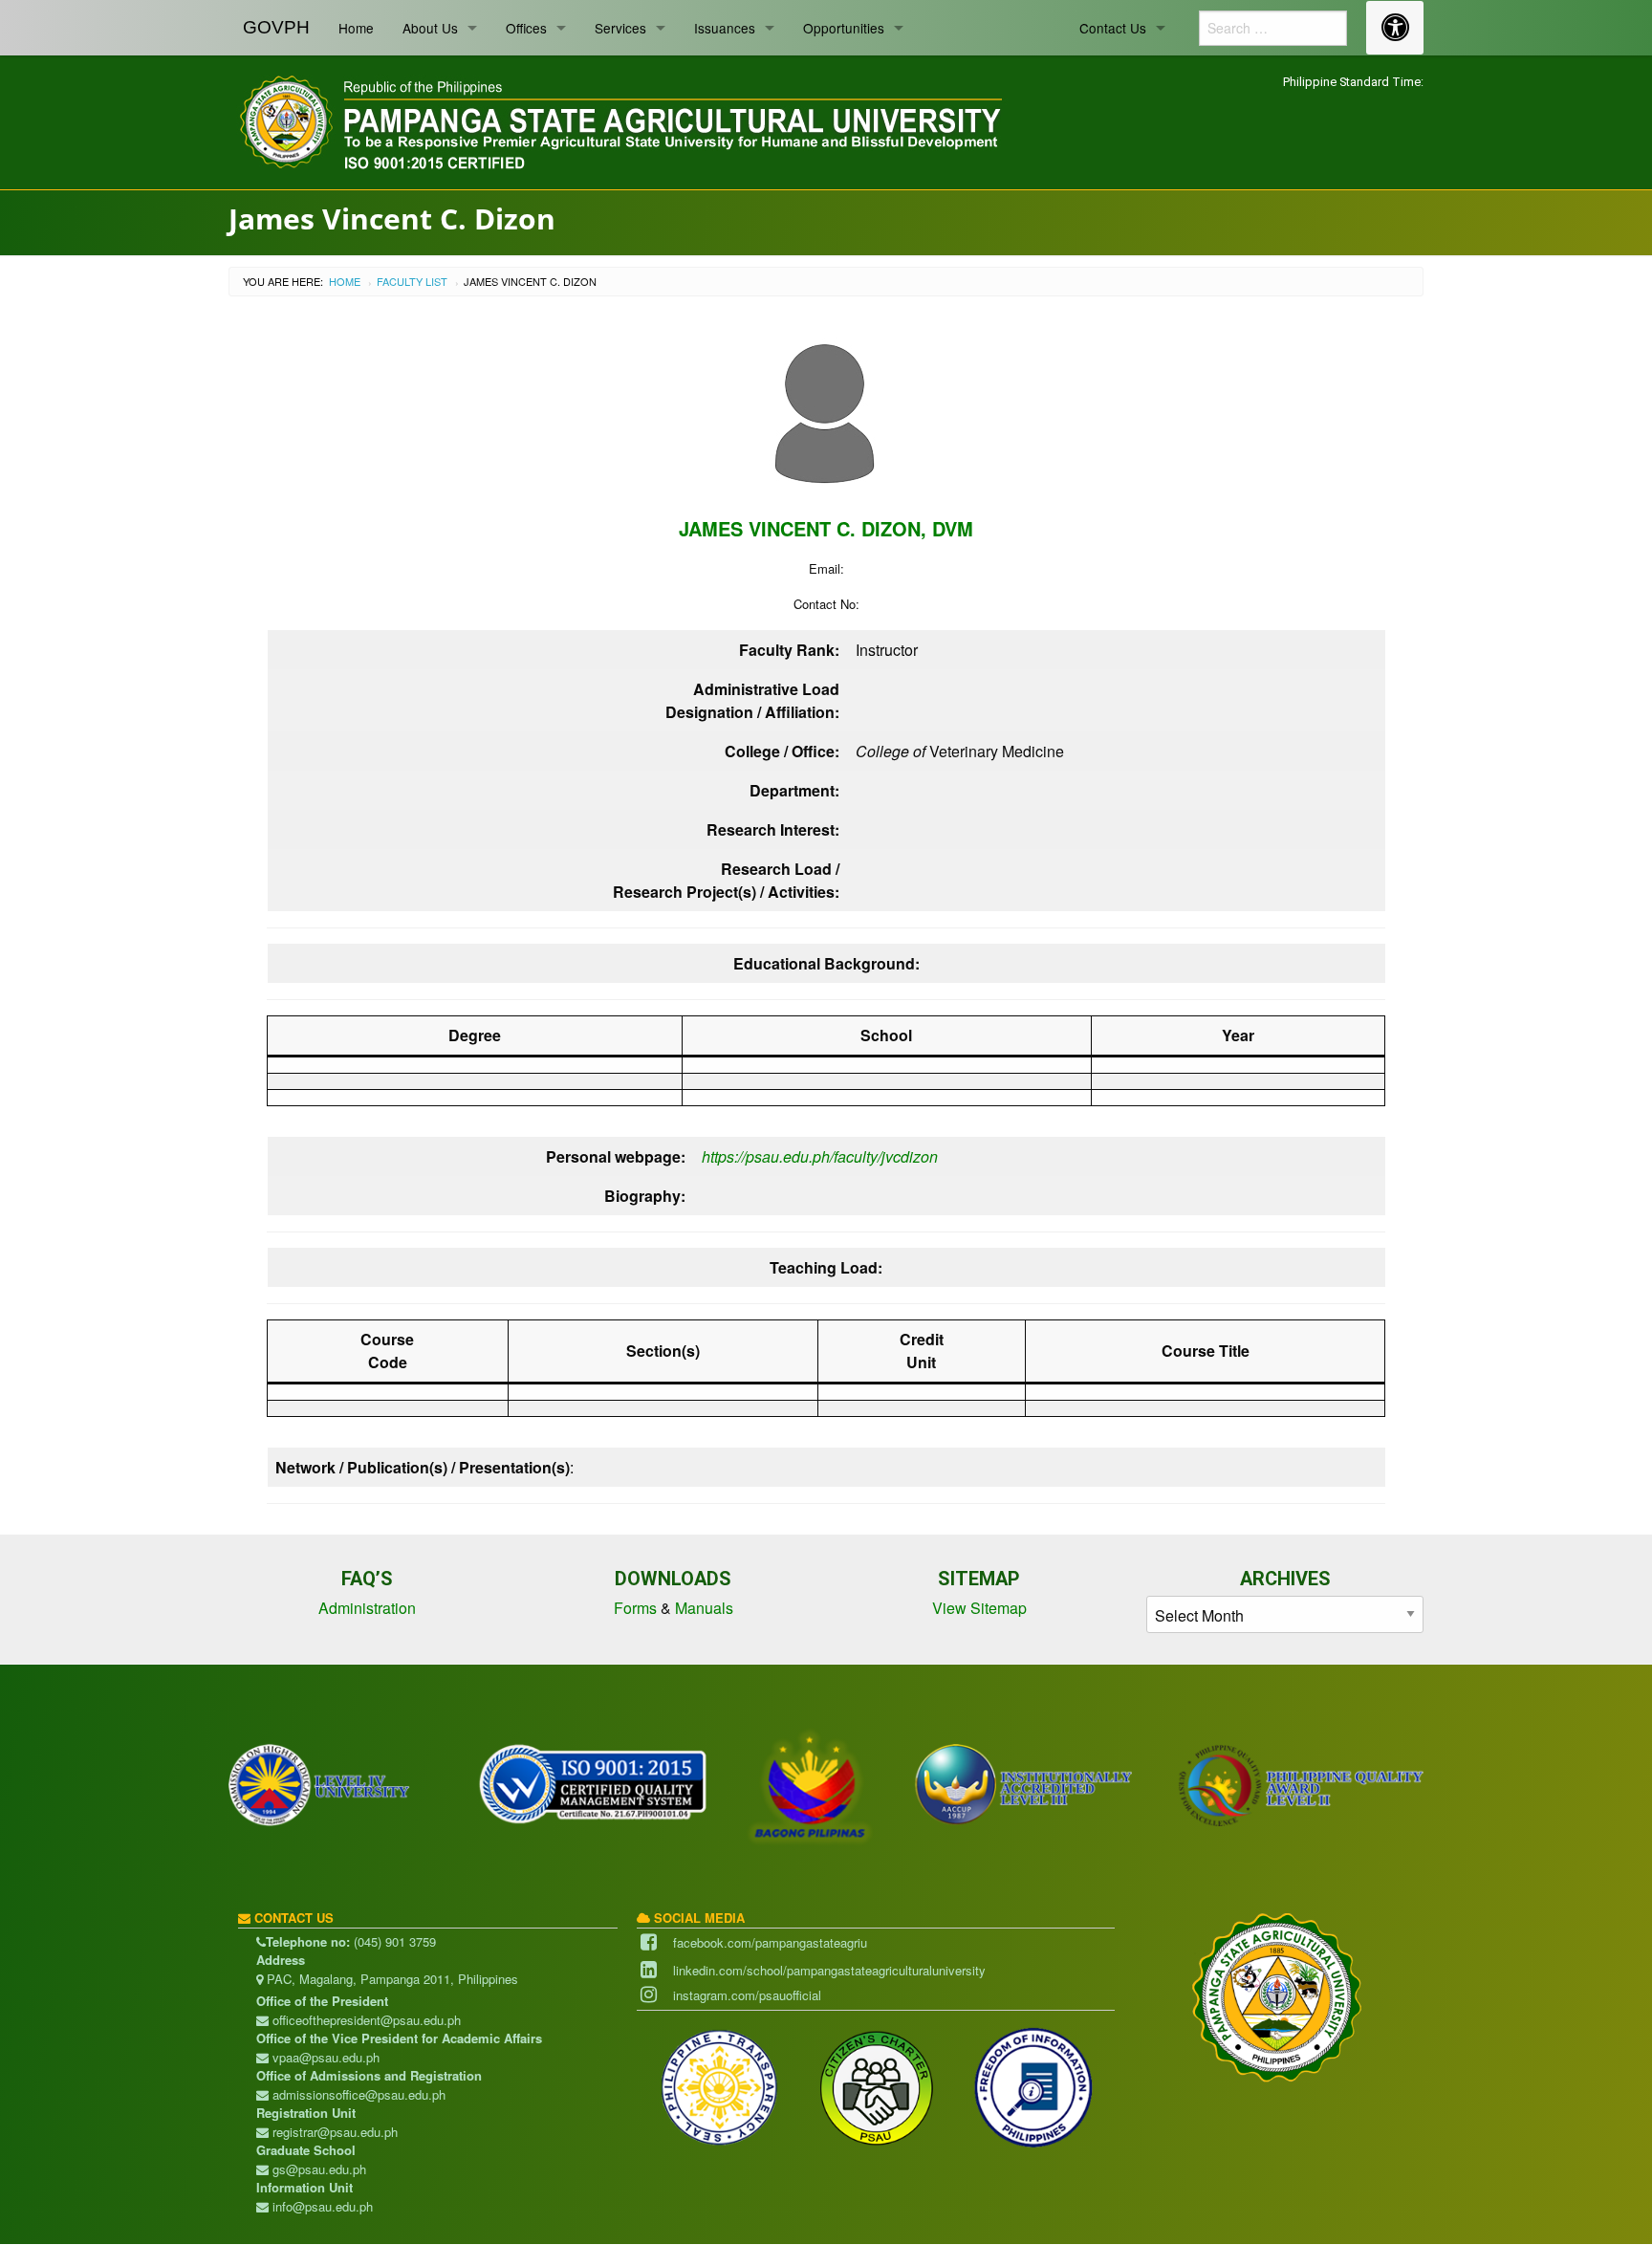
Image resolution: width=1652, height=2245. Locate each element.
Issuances (725, 28)
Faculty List (412, 281)
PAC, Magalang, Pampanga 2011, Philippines (391, 1979)
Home (356, 28)
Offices (526, 28)
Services (620, 28)
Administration (367, 1608)
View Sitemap (979, 1608)
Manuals (704, 1608)
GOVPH (276, 27)
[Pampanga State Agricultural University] (619, 119)
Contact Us (1113, 28)
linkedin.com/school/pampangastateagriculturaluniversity (829, 1970)
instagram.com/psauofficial (747, 1995)
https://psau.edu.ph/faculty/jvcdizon (820, 1156)
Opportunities (844, 28)
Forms (635, 1608)
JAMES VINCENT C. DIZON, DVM (826, 528)
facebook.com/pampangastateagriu (770, 1942)
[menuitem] (276, 28)
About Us (430, 28)
